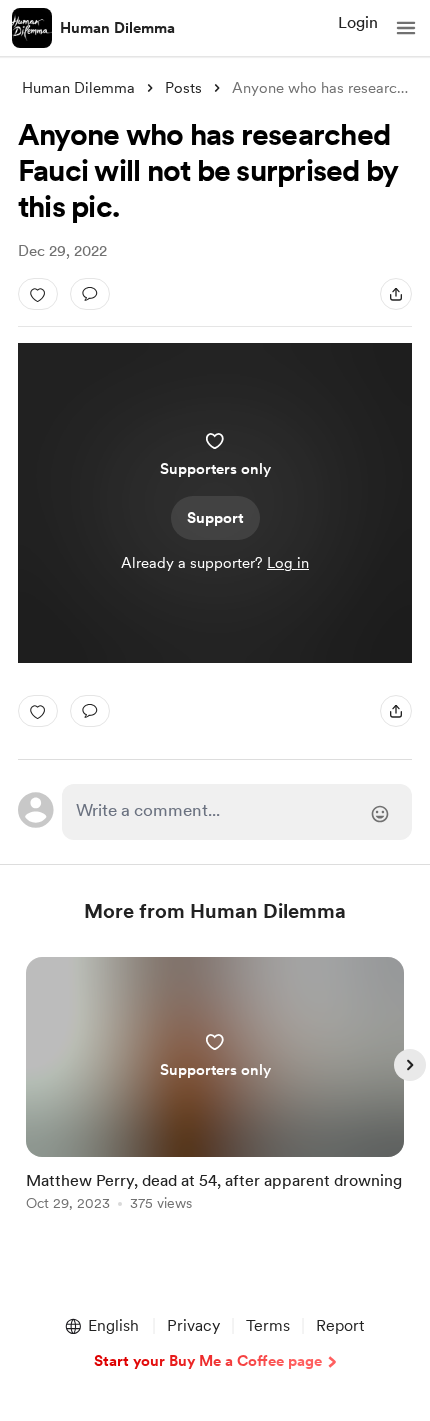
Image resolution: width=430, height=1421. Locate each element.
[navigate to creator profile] (32, 28)
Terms (268, 1325)
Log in (288, 563)
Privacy (193, 1325)
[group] (215, 1095)
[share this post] (396, 294)
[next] (410, 1065)
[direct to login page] (237, 812)
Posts (183, 88)
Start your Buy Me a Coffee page (208, 1361)
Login (358, 22)
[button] (406, 28)
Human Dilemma (117, 28)
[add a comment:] (90, 294)
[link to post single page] (215, 1087)
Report (340, 1325)
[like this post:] (38, 294)
